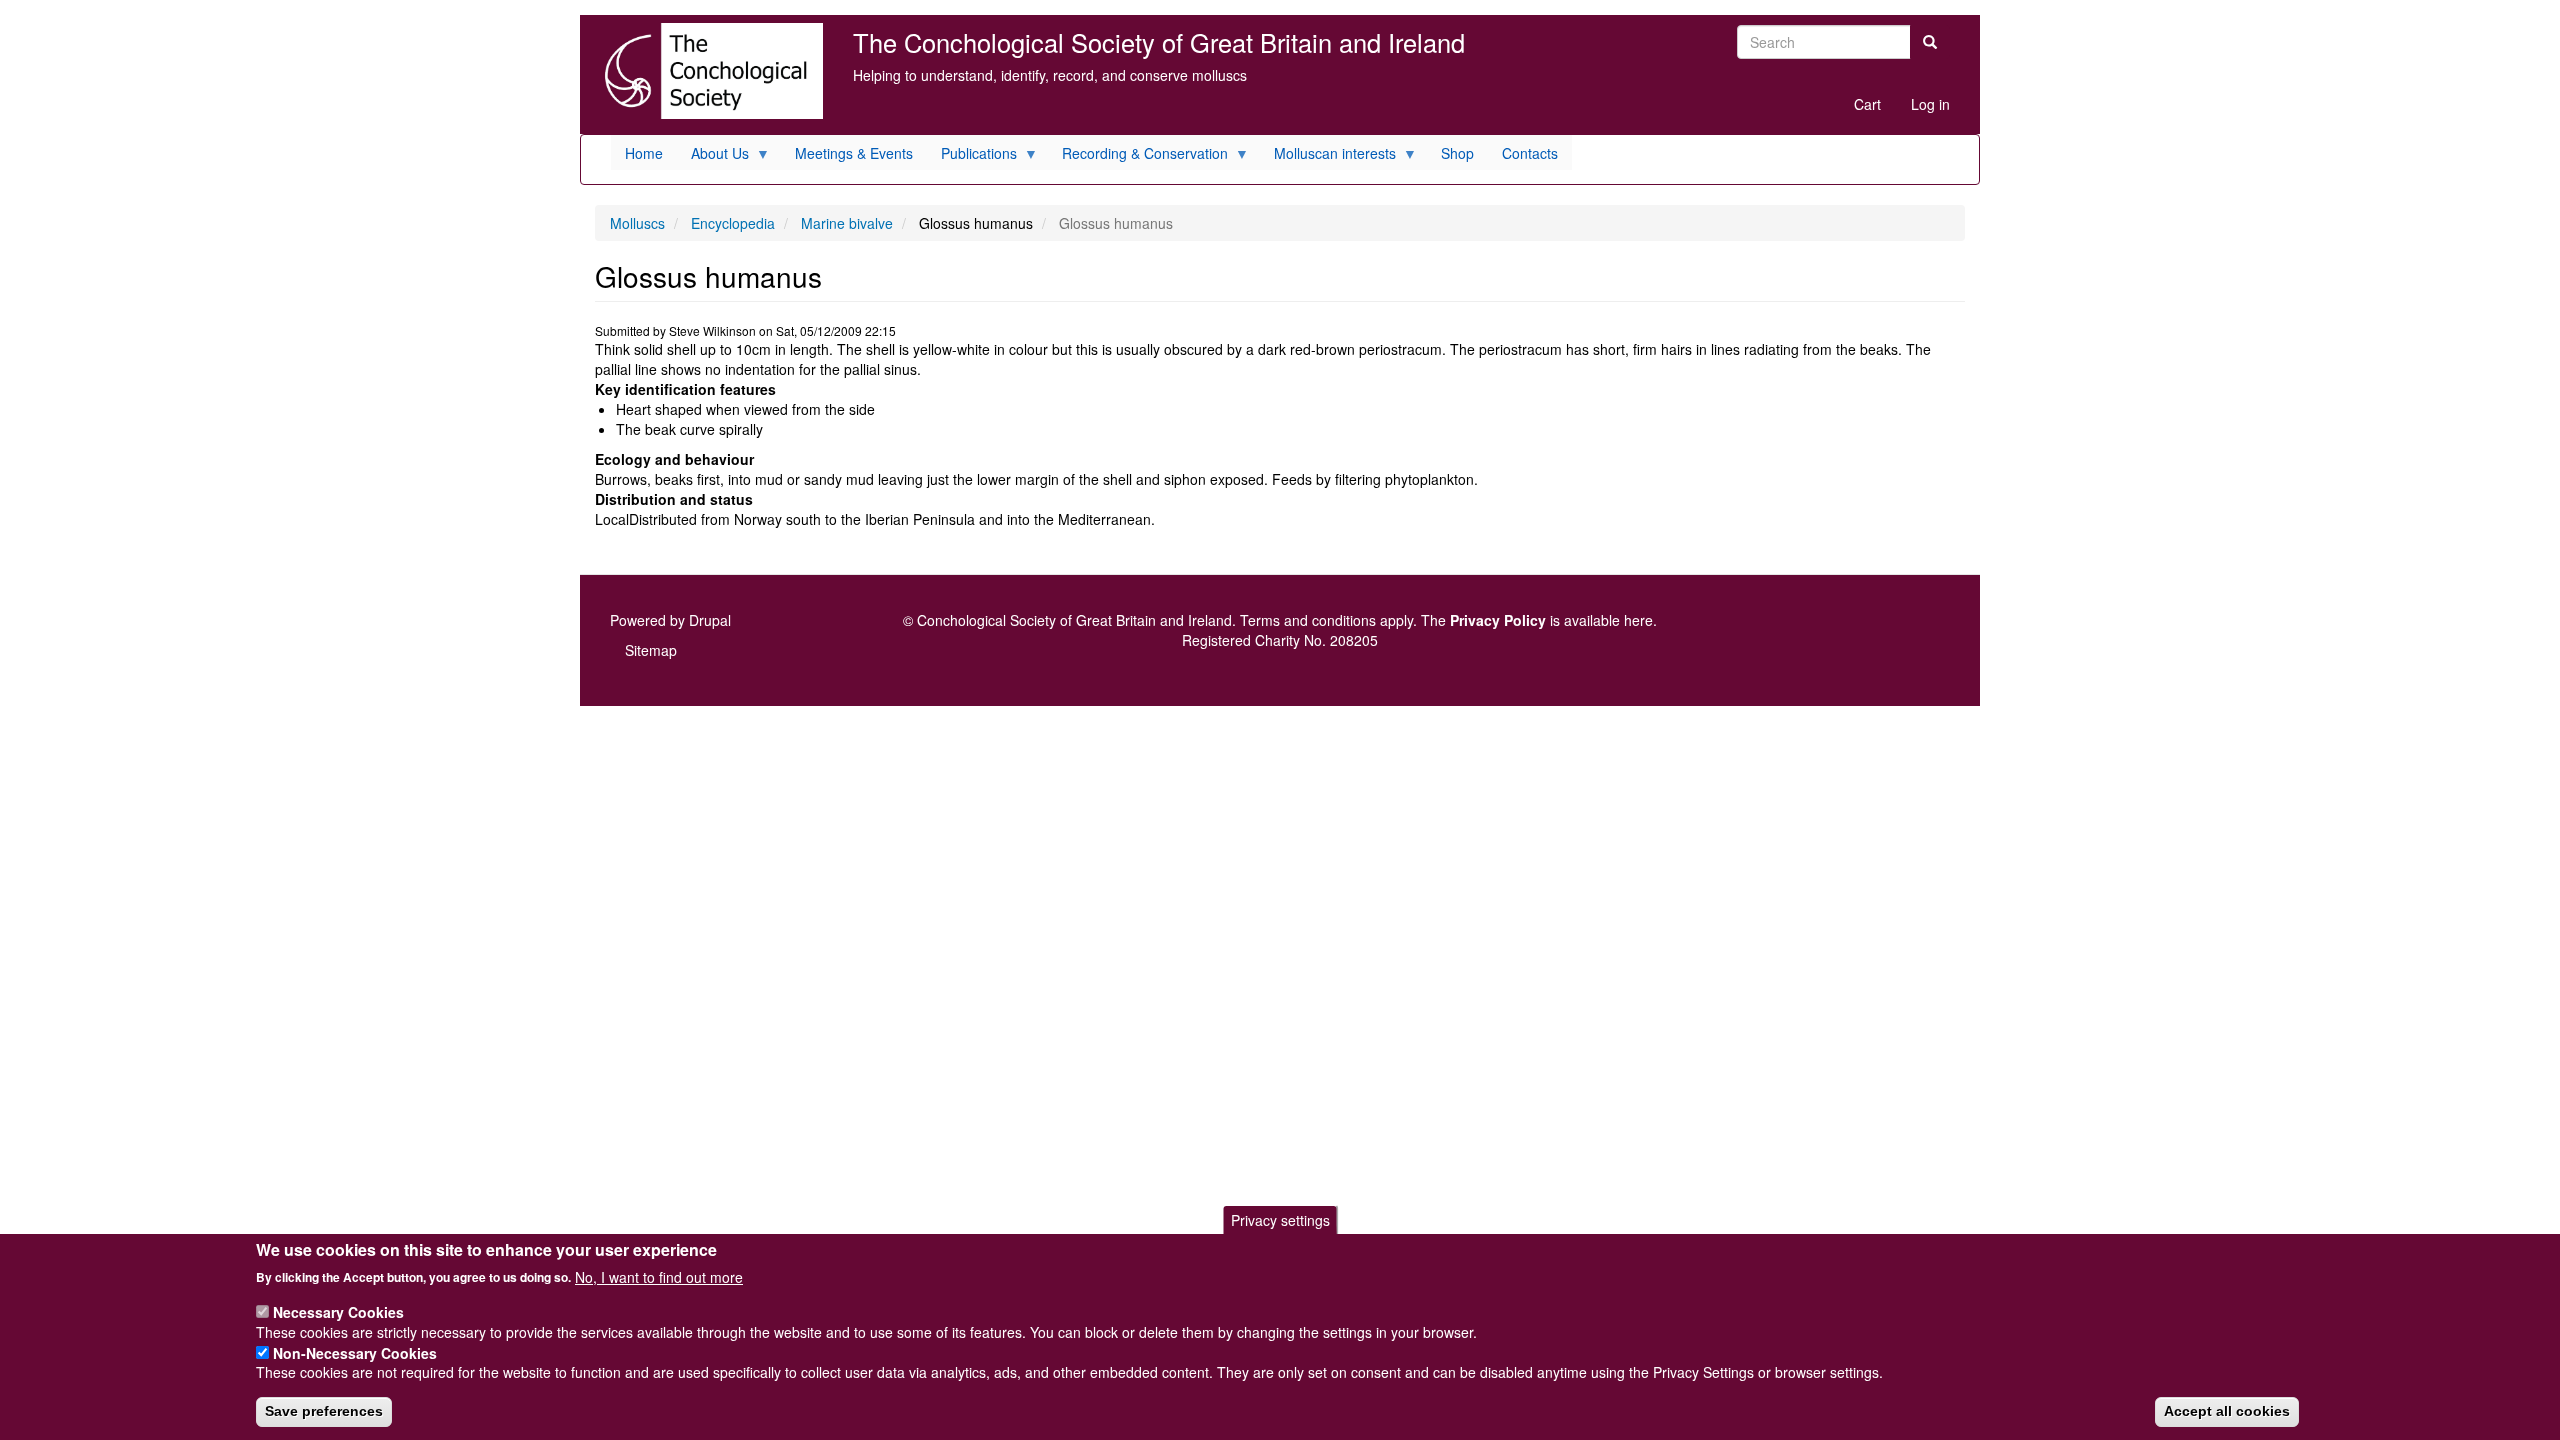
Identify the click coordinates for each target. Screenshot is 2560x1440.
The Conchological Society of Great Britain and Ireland (1159, 42)
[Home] (709, 71)
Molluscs (637, 223)
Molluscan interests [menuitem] (1328, 156)
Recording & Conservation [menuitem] (1138, 156)
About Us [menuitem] (713, 156)
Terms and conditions (1308, 620)
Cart (1867, 104)
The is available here (1537, 620)
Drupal (710, 620)
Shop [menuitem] (1457, 153)
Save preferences (324, 1411)
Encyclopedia (733, 223)
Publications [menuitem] (972, 156)
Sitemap (651, 650)
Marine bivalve (847, 223)
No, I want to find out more (659, 1276)
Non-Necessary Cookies (355, 1352)
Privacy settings (1280, 1220)
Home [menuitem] (644, 153)
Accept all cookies (2227, 1411)
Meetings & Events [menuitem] (854, 153)
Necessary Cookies (338, 1311)
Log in (1930, 104)
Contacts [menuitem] (1530, 153)
